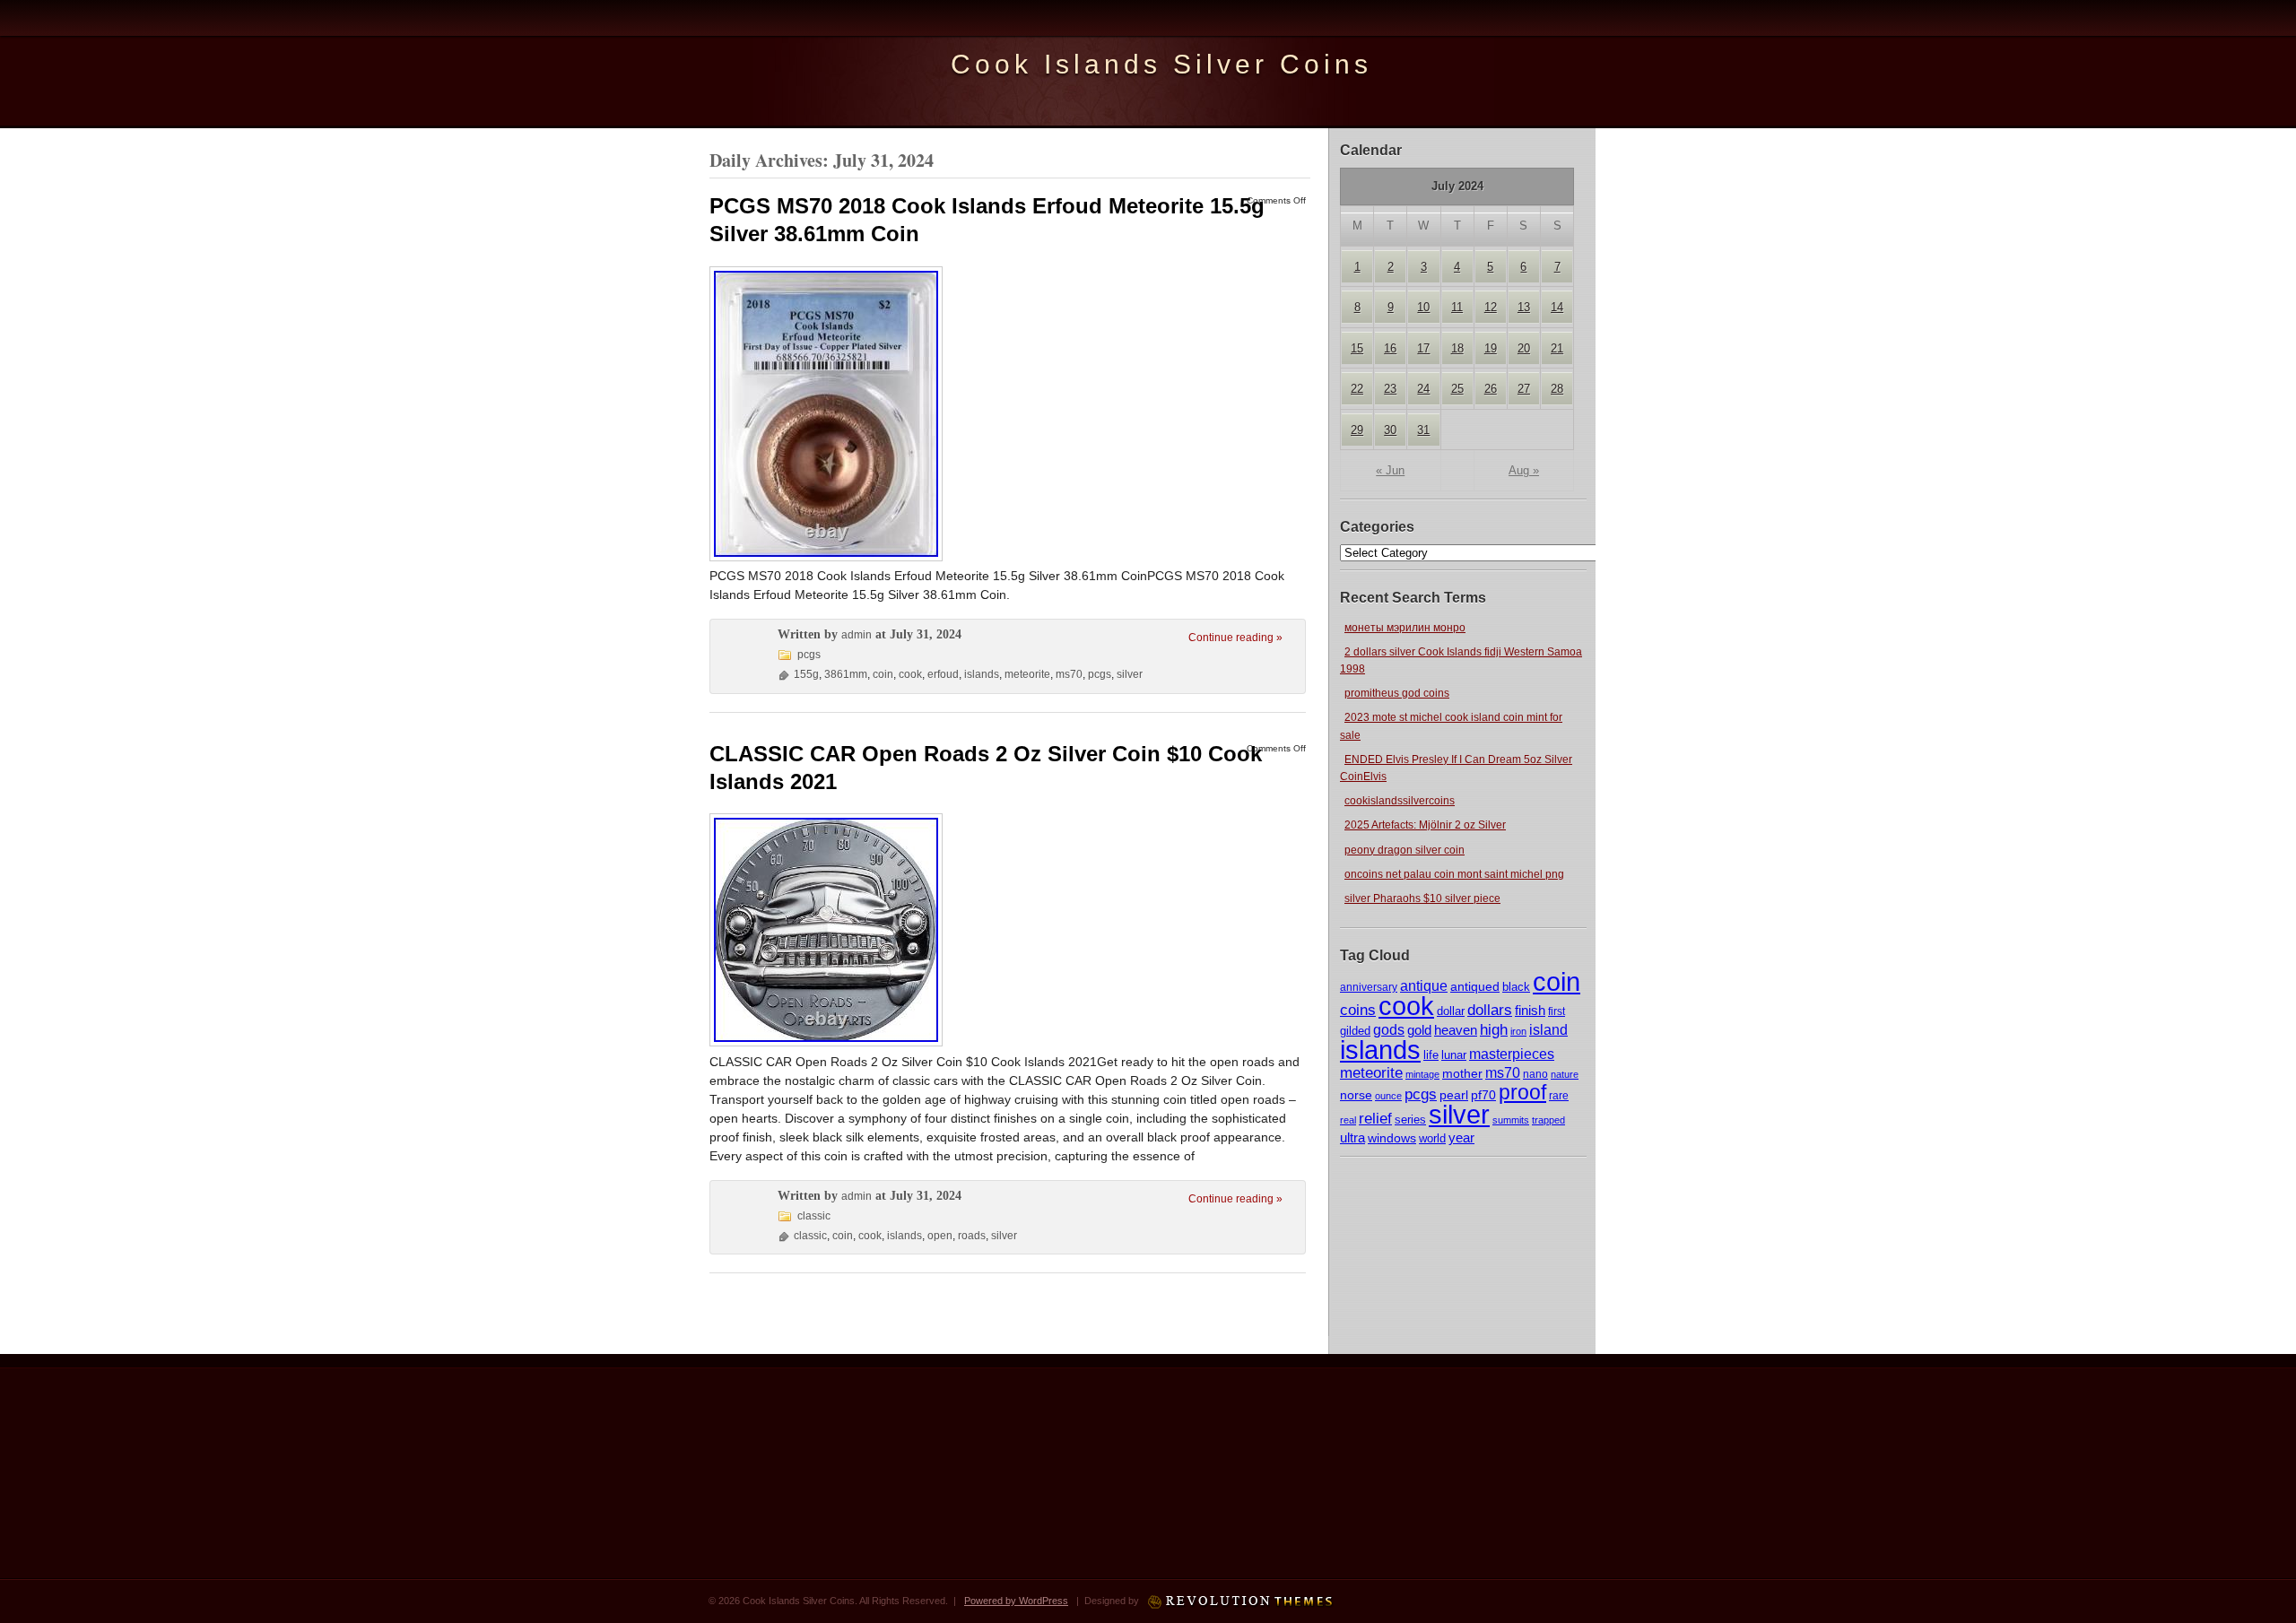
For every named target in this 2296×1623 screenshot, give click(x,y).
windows (1392, 1138)
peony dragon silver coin (1405, 850)
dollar (1451, 1011)
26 (1491, 389)
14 (1557, 307)
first (1557, 1011)
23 (1390, 389)
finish (1530, 1011)
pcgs (1421, 1094)
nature (1565, 1074)
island (1548, 1029)
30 (1390, 430)
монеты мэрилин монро (1405, 628)
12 (1491, 307)
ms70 (1503, 1073)
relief (1375, 1119)
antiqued (1475, 986)
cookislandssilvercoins (1400, 801)
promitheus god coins (1397, 693)
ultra (1352, 1138)
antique (1424, 986)
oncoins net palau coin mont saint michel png (1454, 874)
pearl (1454, 1095)
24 (1423, 389)
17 (1423, 348)
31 (1423, 430)
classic (814, 1216)
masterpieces (1512, 1054)
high (1494, 1029)
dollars (1490, 1010)
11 (1457, 307)
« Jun (1390, 470)
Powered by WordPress (1016, 1601)
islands (1380, 1050)
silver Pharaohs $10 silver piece (1422, 898)
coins (1358, 1010)
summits (1511, 1120)
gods (1389, 1030)
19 (1491, 348)
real (1348, 1120)
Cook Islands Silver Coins (1161, 64)
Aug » (1524, 470)
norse (1356, 1095)
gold (1419, 1030)
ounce (1388, 1096)
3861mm (846, 674)
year (1461, 1137)
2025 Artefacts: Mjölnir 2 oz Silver (1425, 825)
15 (1357, 348)
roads (972, 1236)
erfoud (943, 674)
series (1410, 1120)
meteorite (1371, 1073)
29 (1357, 430)
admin (857, 635)
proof (1522, 1092)
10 (1423, 307)
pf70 (1483, 1095)
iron (1518, 1031)
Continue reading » (1235, 638)
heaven (1456, 1030)
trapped (1548, 1120)
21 (1557, 348)
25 (1457, 389)
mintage (1422, 1074)
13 (1524, 307)
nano (1535, 1074)
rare (1559, 1096)
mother (1462, 1073)
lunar (1454, 1055)
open (940, 1236)
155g (806, 674)
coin (1557, 982)
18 (1457, 348)
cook (1406, 1006)
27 (1524, 389)
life (1431, 1055)
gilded (1355, 1031)
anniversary (1369, 987)
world (1432, 1138)
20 (1524, 348)
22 (1357, 389)
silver (1459, 1114)
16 (1390, 348)
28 (1557, 389)
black (1516, 987)
